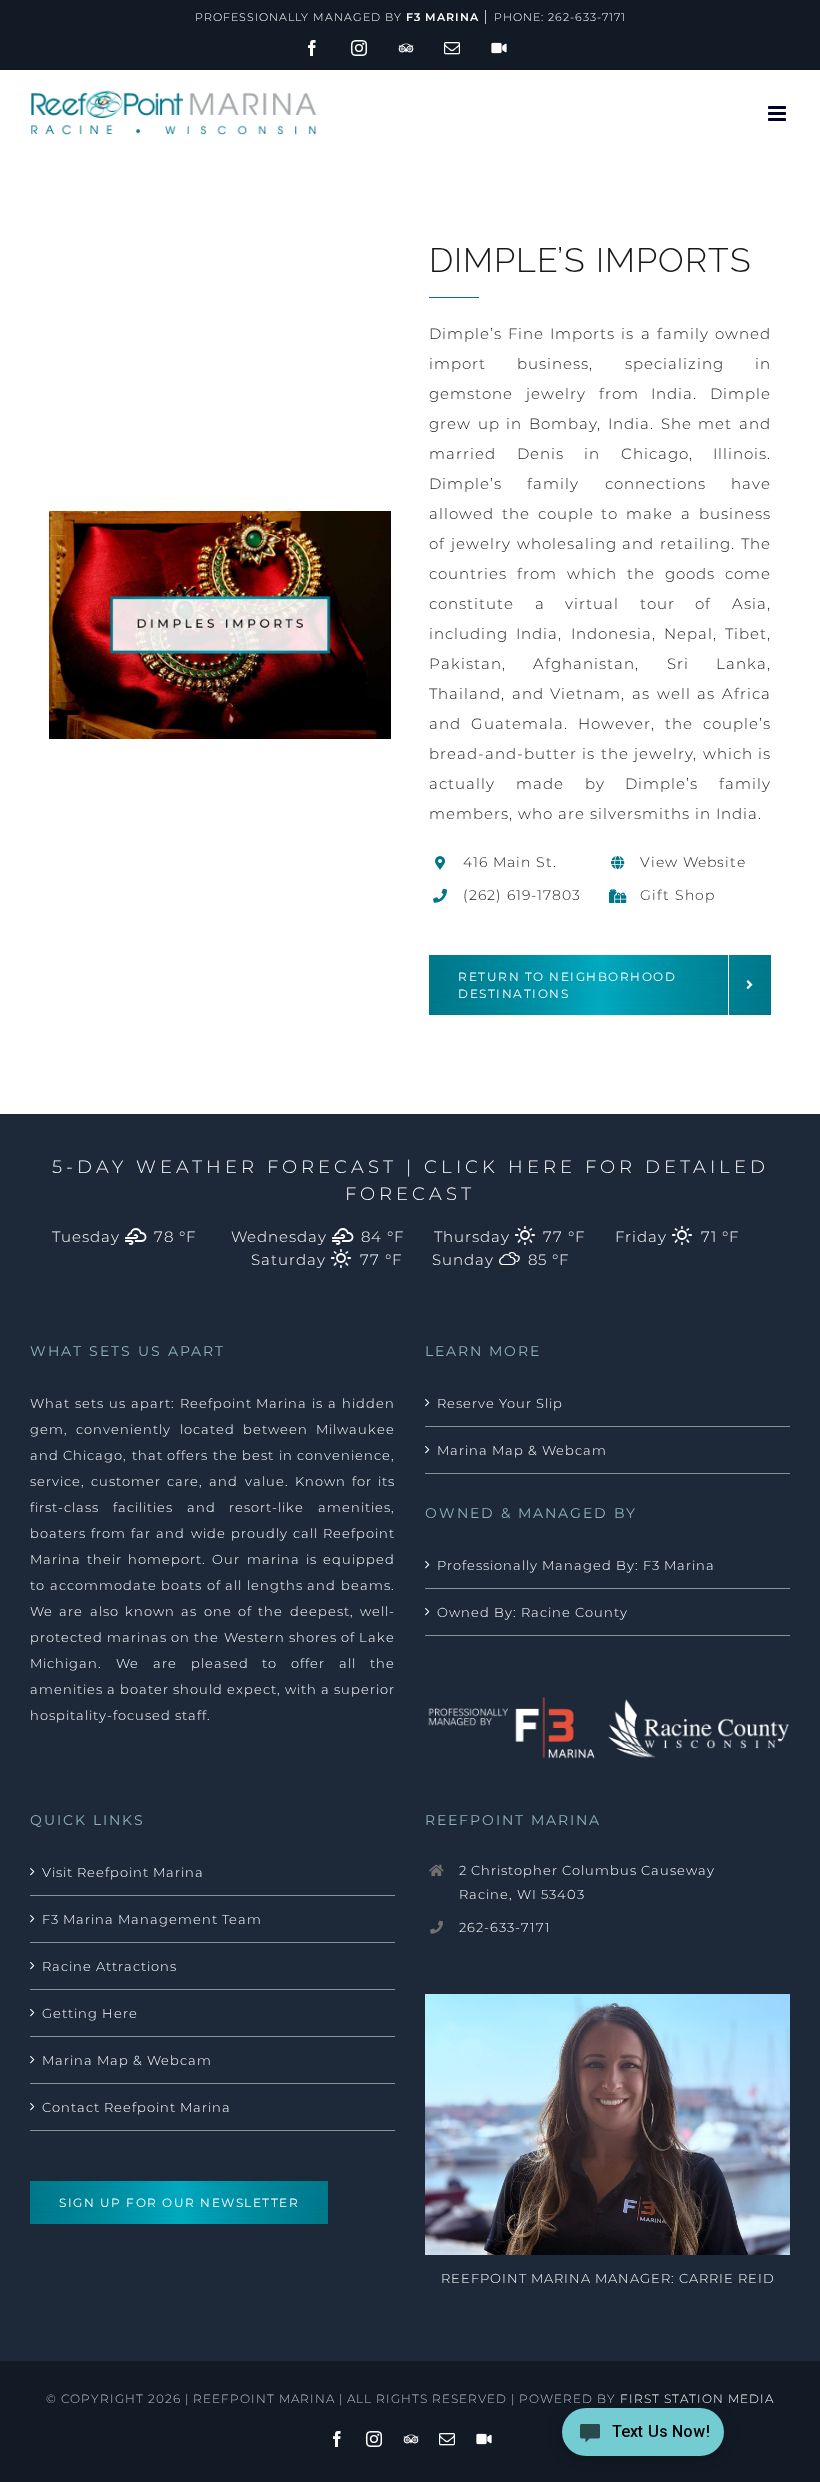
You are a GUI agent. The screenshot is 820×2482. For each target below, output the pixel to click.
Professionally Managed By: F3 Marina (576, 1565)
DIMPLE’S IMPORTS (590, 260)
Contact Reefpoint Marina (136, 2107)
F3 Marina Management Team (152, 1919)
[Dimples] (220, 518)
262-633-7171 (587, 17)
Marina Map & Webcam (522, 1450)
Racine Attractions (109, 1966)
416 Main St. (510, 862)
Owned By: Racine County (532, 1612)
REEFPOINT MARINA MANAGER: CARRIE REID (608, 2278)
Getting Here (90, 2013)
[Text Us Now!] (643, 2439)
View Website (693, 862)
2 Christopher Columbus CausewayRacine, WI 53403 (587, 1882)
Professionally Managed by (337, 17)
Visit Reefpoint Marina (123, 1872)
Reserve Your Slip (500, 1403)
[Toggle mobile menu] (779, 113)
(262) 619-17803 (522, 895)
